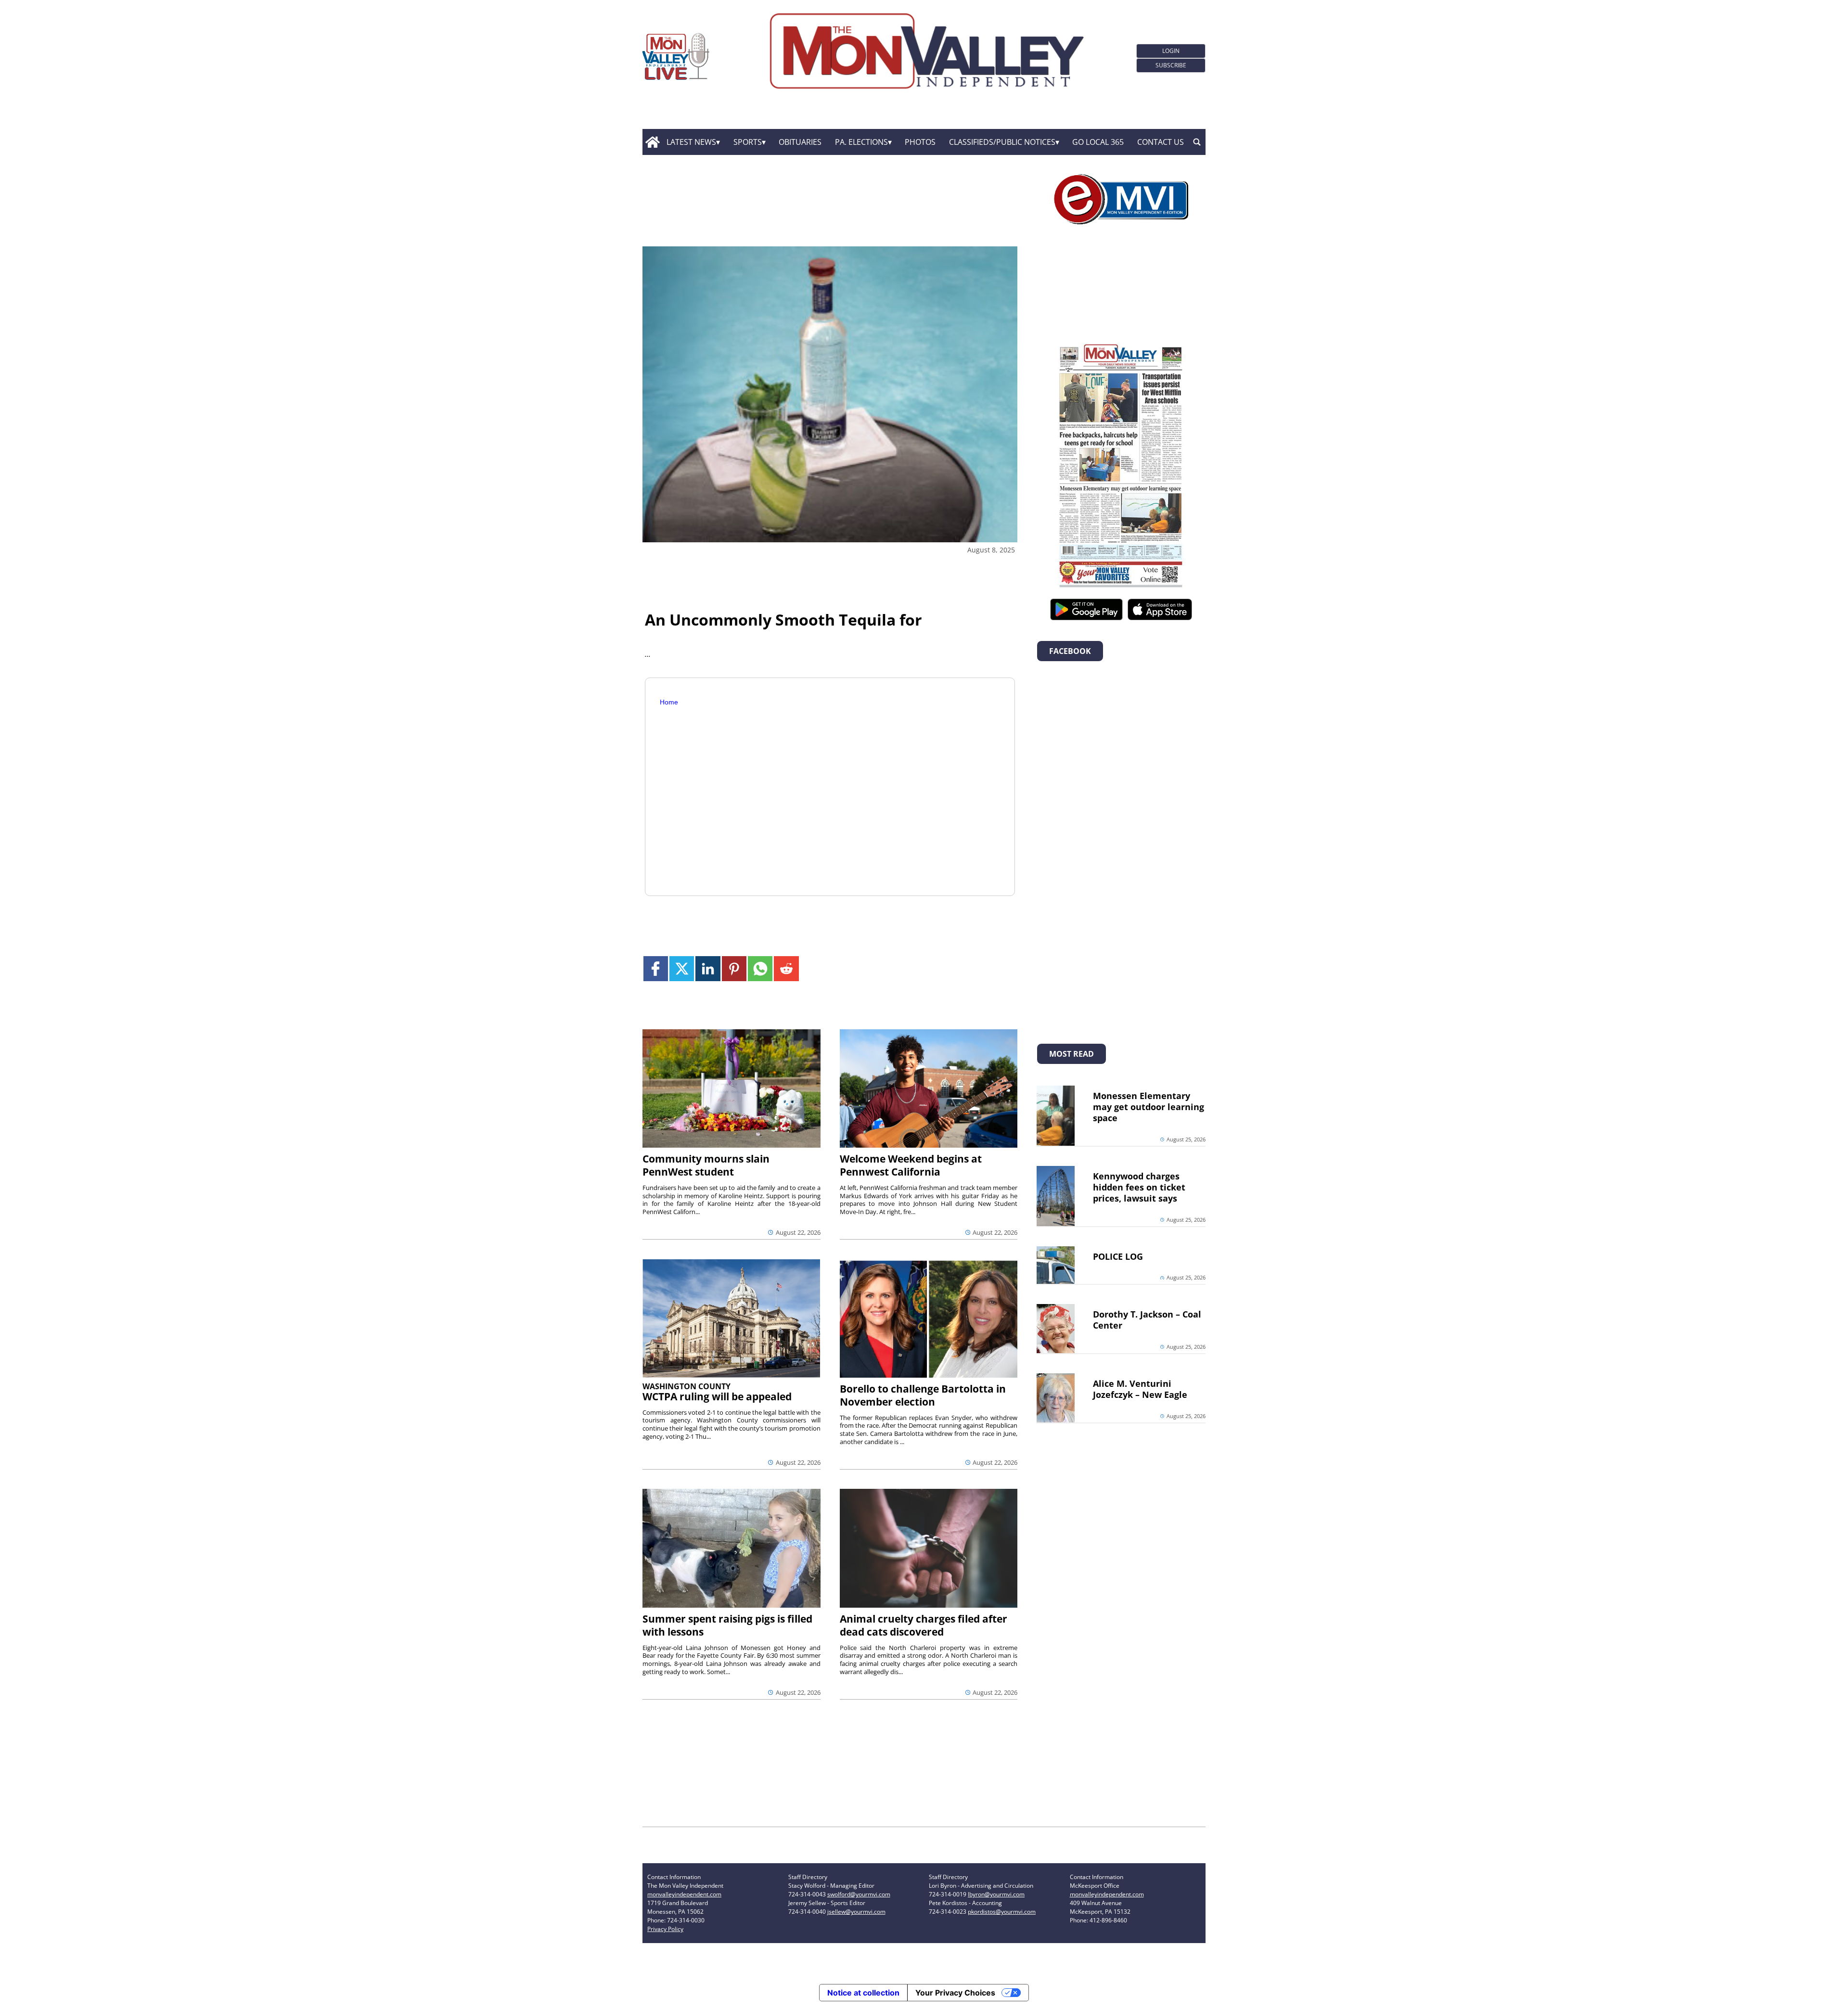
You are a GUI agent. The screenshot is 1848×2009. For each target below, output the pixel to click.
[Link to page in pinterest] (734, 968)
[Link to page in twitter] (682, 968)
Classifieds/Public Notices (1002, 142)
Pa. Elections (861, 142)
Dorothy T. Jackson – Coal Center (1147, 1320)
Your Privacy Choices (955, 1993)
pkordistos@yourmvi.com (1002, 1912)
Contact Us (1161, 142)
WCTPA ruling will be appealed (717, 1396)
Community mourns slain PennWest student (706, 1165)
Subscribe (1171, 65)
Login (1171, 51)
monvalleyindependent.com (684, 1894)
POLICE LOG (1118, 1256)
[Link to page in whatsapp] (760, 968)
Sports (748, 142)
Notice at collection (863, 1993)
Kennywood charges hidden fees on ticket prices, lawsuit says (1139, 1187)
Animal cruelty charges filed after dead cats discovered (924, 1625)
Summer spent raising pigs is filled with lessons (727, 1625)
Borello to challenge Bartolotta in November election (923, 1395)
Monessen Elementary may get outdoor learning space (1149, 1107)
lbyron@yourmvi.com (996, 1894)
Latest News (691, 142)
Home (669, 702)
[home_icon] (652, 142)
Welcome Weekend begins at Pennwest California (911, 1165)
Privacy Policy (665, 1929)
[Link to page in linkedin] (708, 968)
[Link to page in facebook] (656, 968)
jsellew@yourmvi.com (856, 1912)
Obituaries (800, 142)
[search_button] (1197, 142)
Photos (920, 142)
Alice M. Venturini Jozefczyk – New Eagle (1140, 1389)
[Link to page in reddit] (786, 968)
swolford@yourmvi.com (859, 1894)
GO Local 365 (1098, 142)
